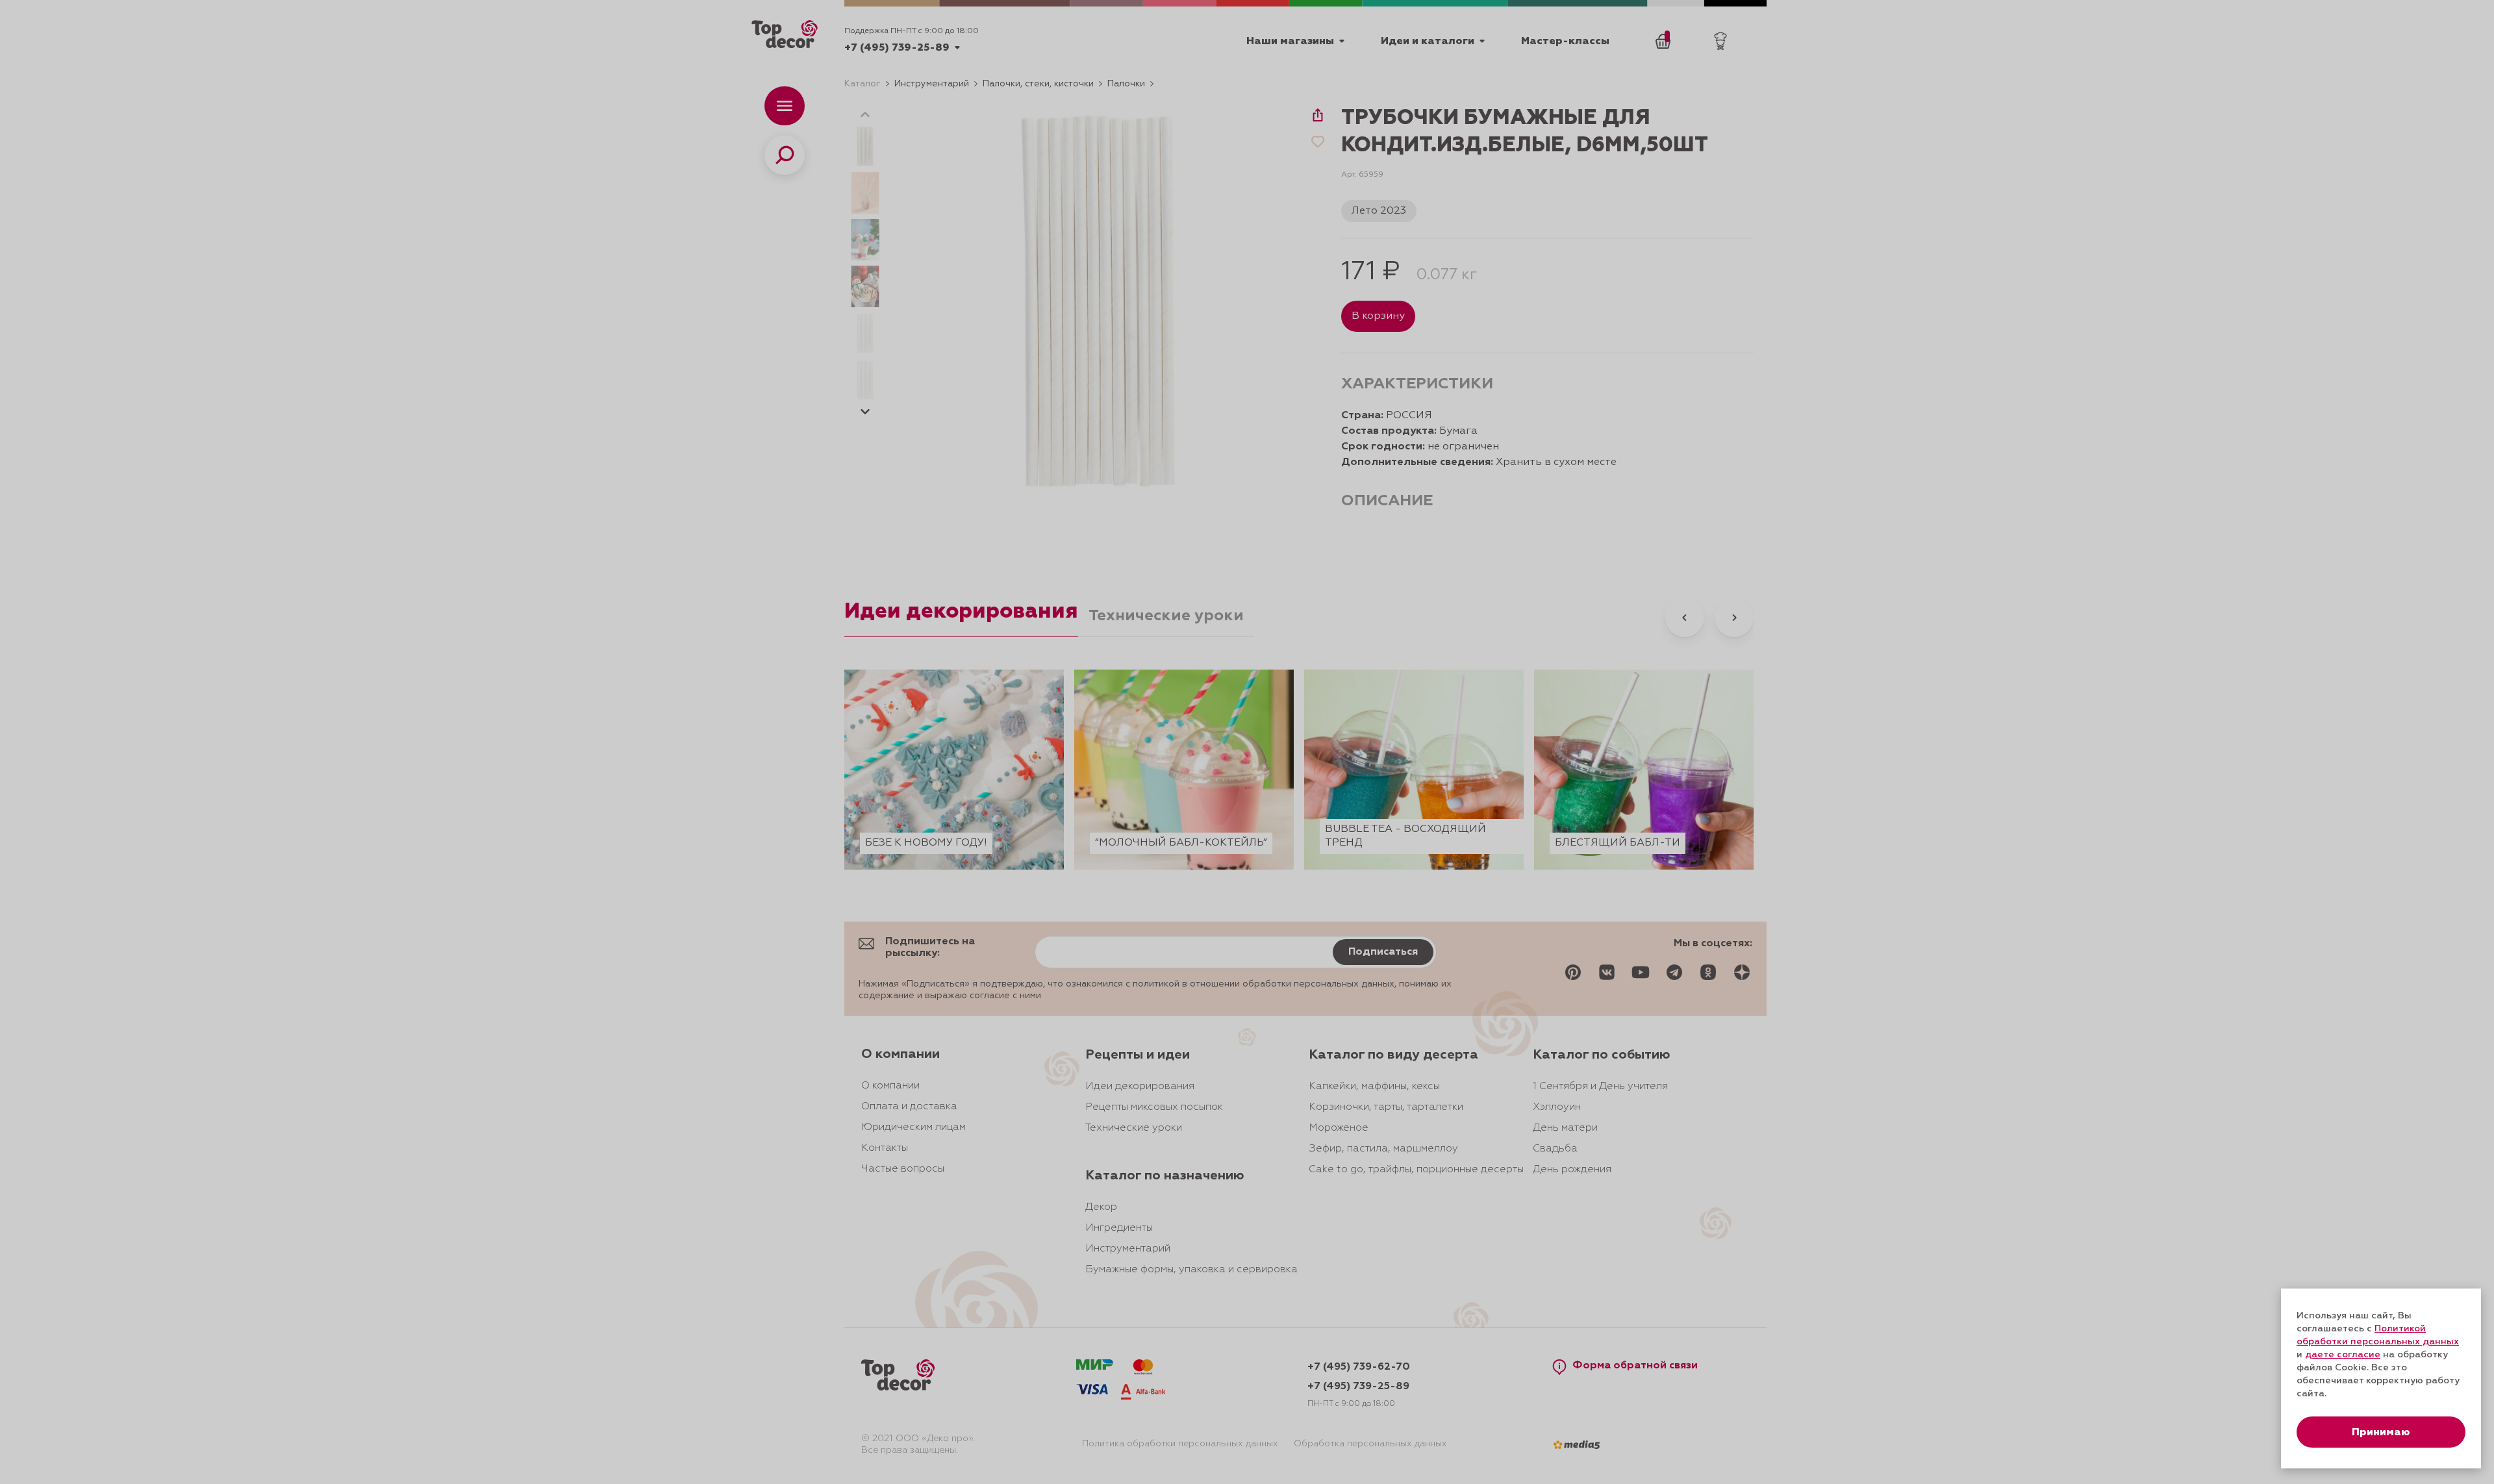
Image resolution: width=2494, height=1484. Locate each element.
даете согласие (2343, 1355)
